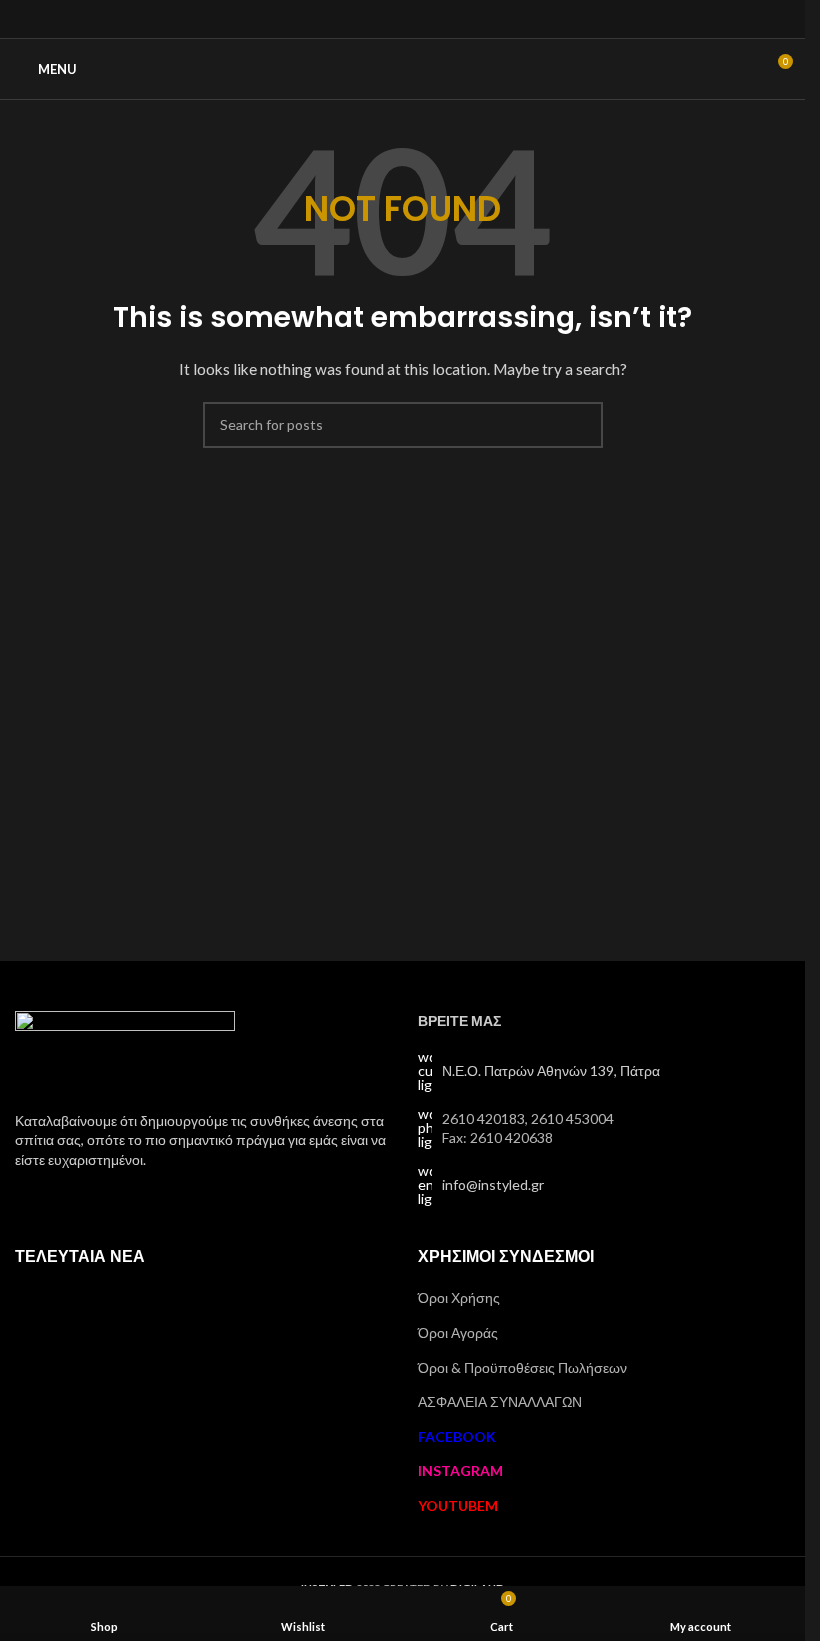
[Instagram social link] (402, 19)
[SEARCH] (580, 425)
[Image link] (125, 1048)
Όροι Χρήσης (459, 1297)
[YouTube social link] (427, 19)
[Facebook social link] (377, 19)
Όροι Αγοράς (458, 1332)
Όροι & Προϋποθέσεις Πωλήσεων (522, 1367)
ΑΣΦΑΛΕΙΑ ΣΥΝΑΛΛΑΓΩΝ (500, 1401)
